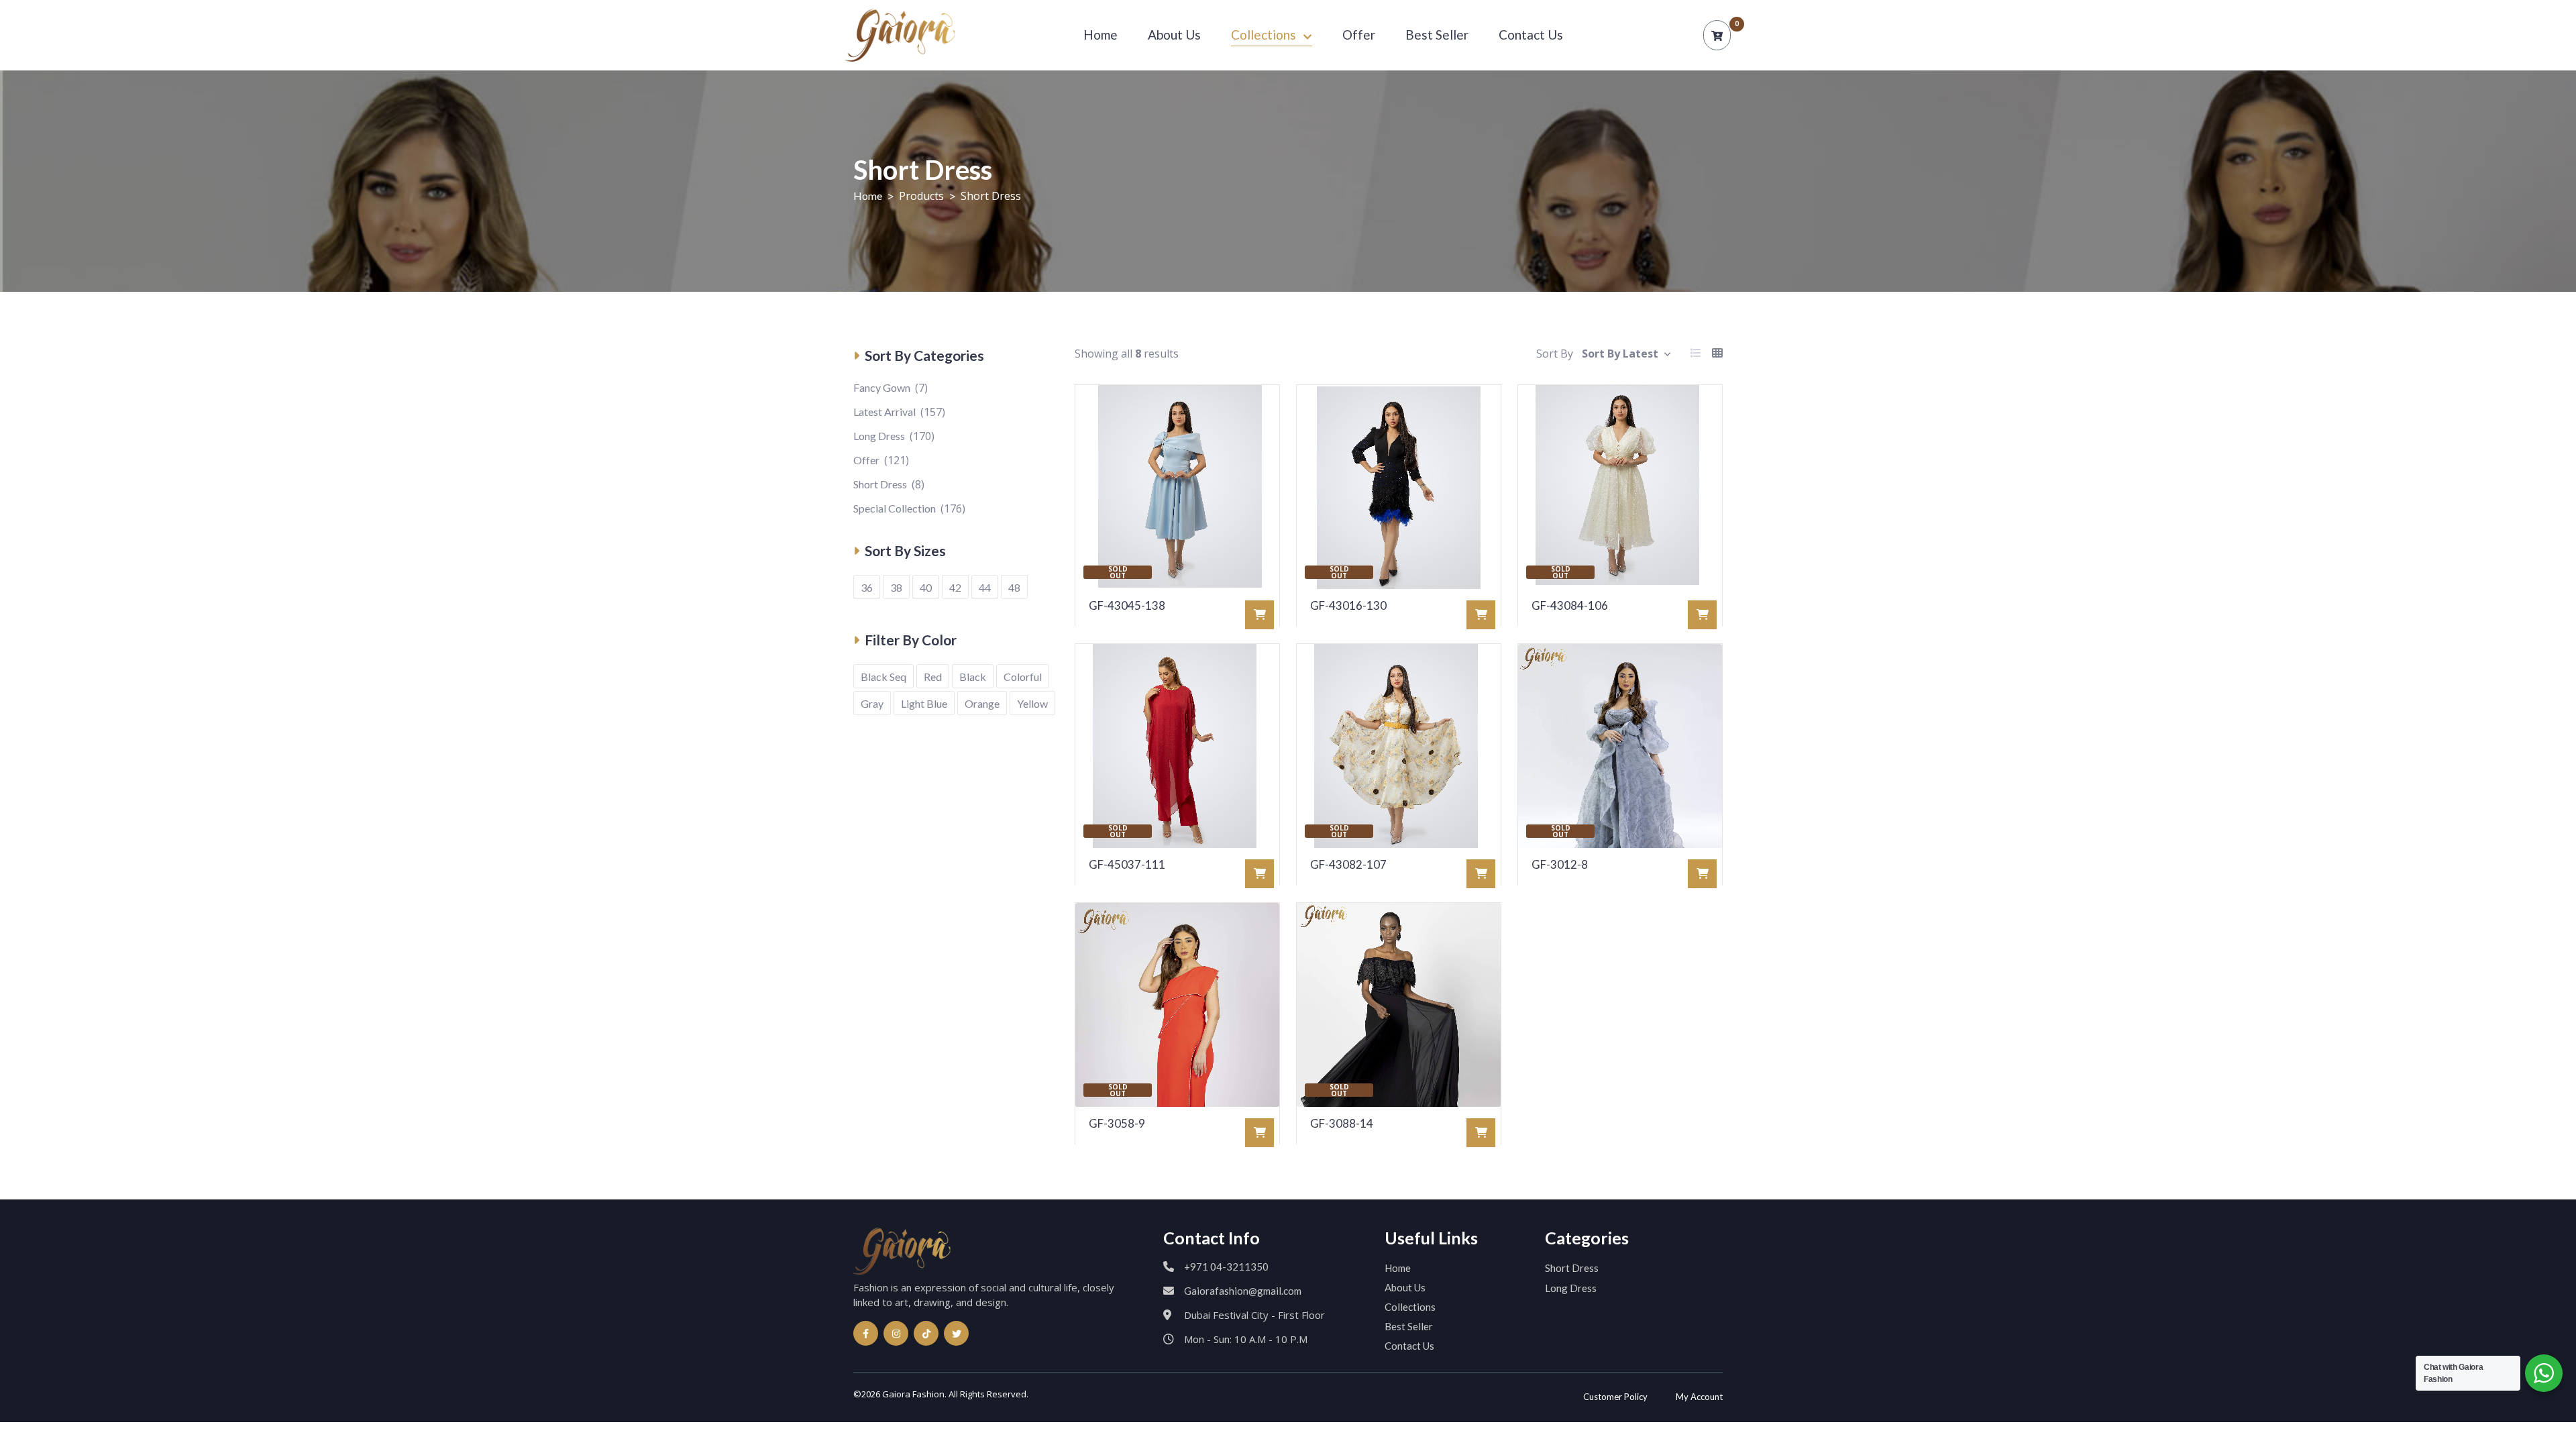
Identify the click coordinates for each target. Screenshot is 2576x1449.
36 (867, 587)
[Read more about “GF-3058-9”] (1259, 1133)
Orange (982, 703)
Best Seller (1437, 35)
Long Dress (879, 436)
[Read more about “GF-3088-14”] (1481, 1133)
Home (1101, 35)
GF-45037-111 (1127, 864)
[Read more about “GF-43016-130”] (1481, 615)
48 (1014, 587)
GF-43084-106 (1570, 605)
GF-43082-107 (1348, 864)
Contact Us (1531, 35)
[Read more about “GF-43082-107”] (1481, 874)
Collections (1264, 35)
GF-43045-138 (1127, 605)
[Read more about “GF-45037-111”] (1259, 874)
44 (985, 587)
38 (896, 587)
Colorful (1023, 677)
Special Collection (895, 508)
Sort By (1555, 354)
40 (926, 587)
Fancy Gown (882, 387)
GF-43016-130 (1348, 605)
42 (955, 587)
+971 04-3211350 (1226, 1267)
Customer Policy (1615, 1397)
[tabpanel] (1399, 773)
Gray (872, 703)
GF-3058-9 (1117, 1123)
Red (933, 677)
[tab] (1696, 354)
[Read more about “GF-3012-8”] (1702, 874)
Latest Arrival (884, 412)
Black (973, 677)
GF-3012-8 (1560, 864)
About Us (1174, 35)
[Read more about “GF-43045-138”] (1259, 615)
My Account (1699, 1397)
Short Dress (880, 484)
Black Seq (883, 677)
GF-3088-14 (1342, 1123)
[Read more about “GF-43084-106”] (1702, 615)
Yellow (1032, 703)
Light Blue (924, 703)
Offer (1359, 35)
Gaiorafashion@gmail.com (1243, 1291)
